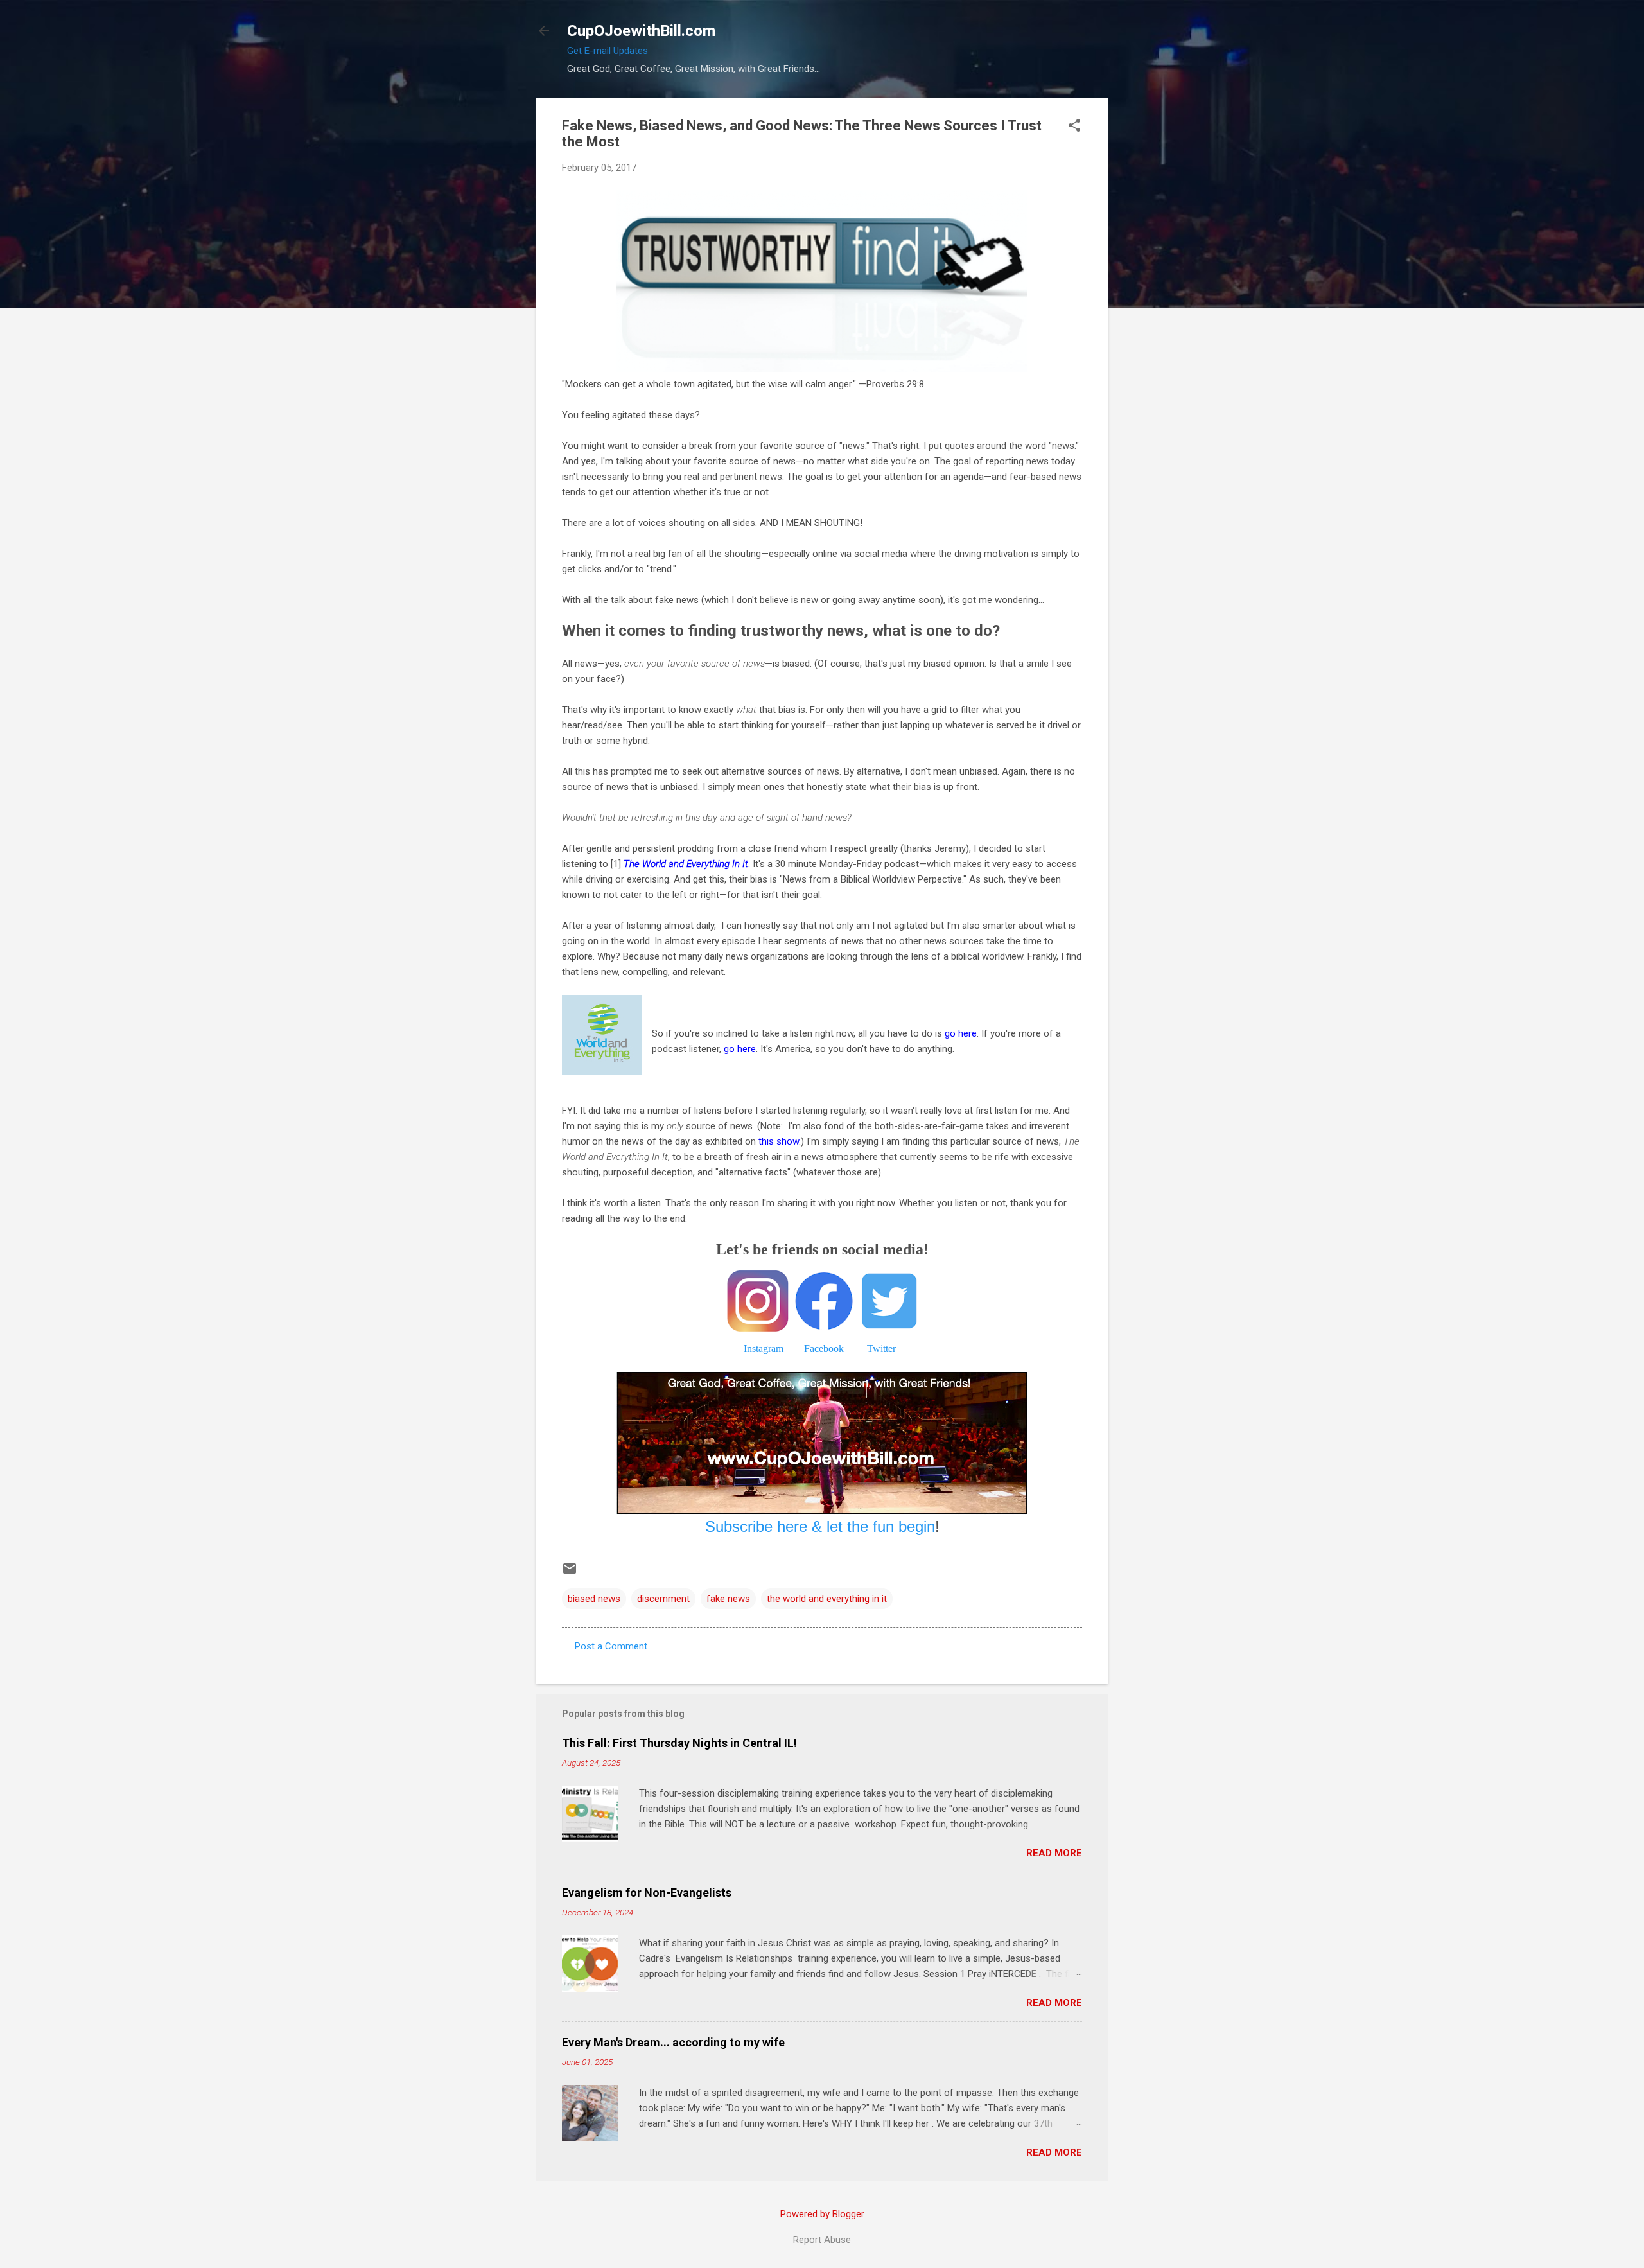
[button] (1074, 127)
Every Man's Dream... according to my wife (673, 2042)
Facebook (824, 1349)
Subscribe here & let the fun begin (820, 1526)
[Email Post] (570, 1573)
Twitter (881, 1349)
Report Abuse (822, 2240)
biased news (594, 1599)
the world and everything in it (827, 1599)
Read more (1054, 1853)
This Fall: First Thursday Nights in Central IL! (679, 1743)
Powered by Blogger (822, 2214)
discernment (663, 1599)
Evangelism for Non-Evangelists (647, 1893)
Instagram (764, 1349)
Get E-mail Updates (608, 51)
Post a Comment (611, 1646)
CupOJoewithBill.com (641, 31)
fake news (728, 1599)
